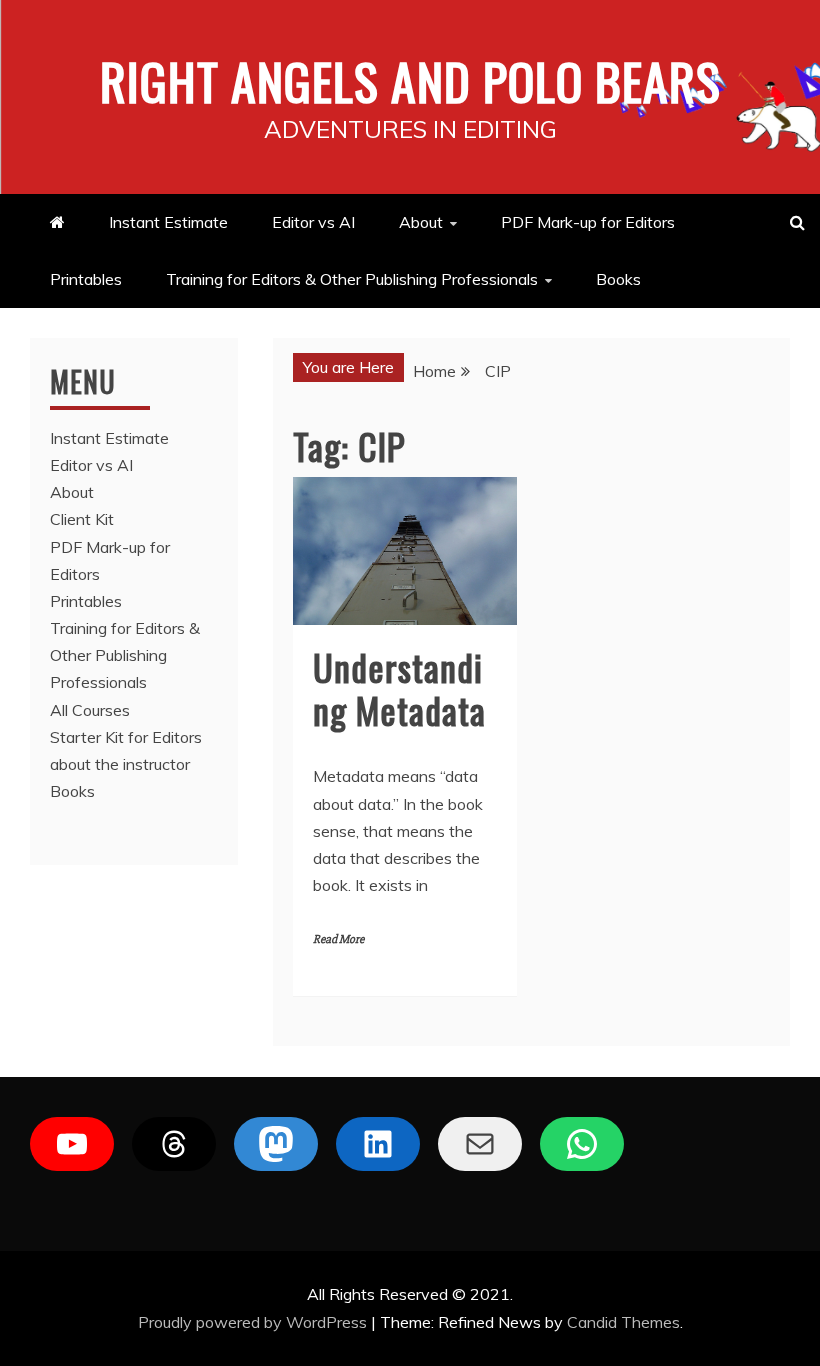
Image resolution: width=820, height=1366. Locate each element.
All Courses (90, 710)
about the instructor (120, 764)
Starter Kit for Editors (126, 737)
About (421, 222)
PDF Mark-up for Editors (588, 222)
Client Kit (82, 519)
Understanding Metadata (399, 688)
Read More (338, 939)
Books (618, 279)
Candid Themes (623, 1322)
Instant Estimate (168, 222)
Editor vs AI (313, 222)
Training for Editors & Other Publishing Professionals (352, 279)
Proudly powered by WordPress (254, 1322)
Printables (86, 279)
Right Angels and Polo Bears (410, 80)
